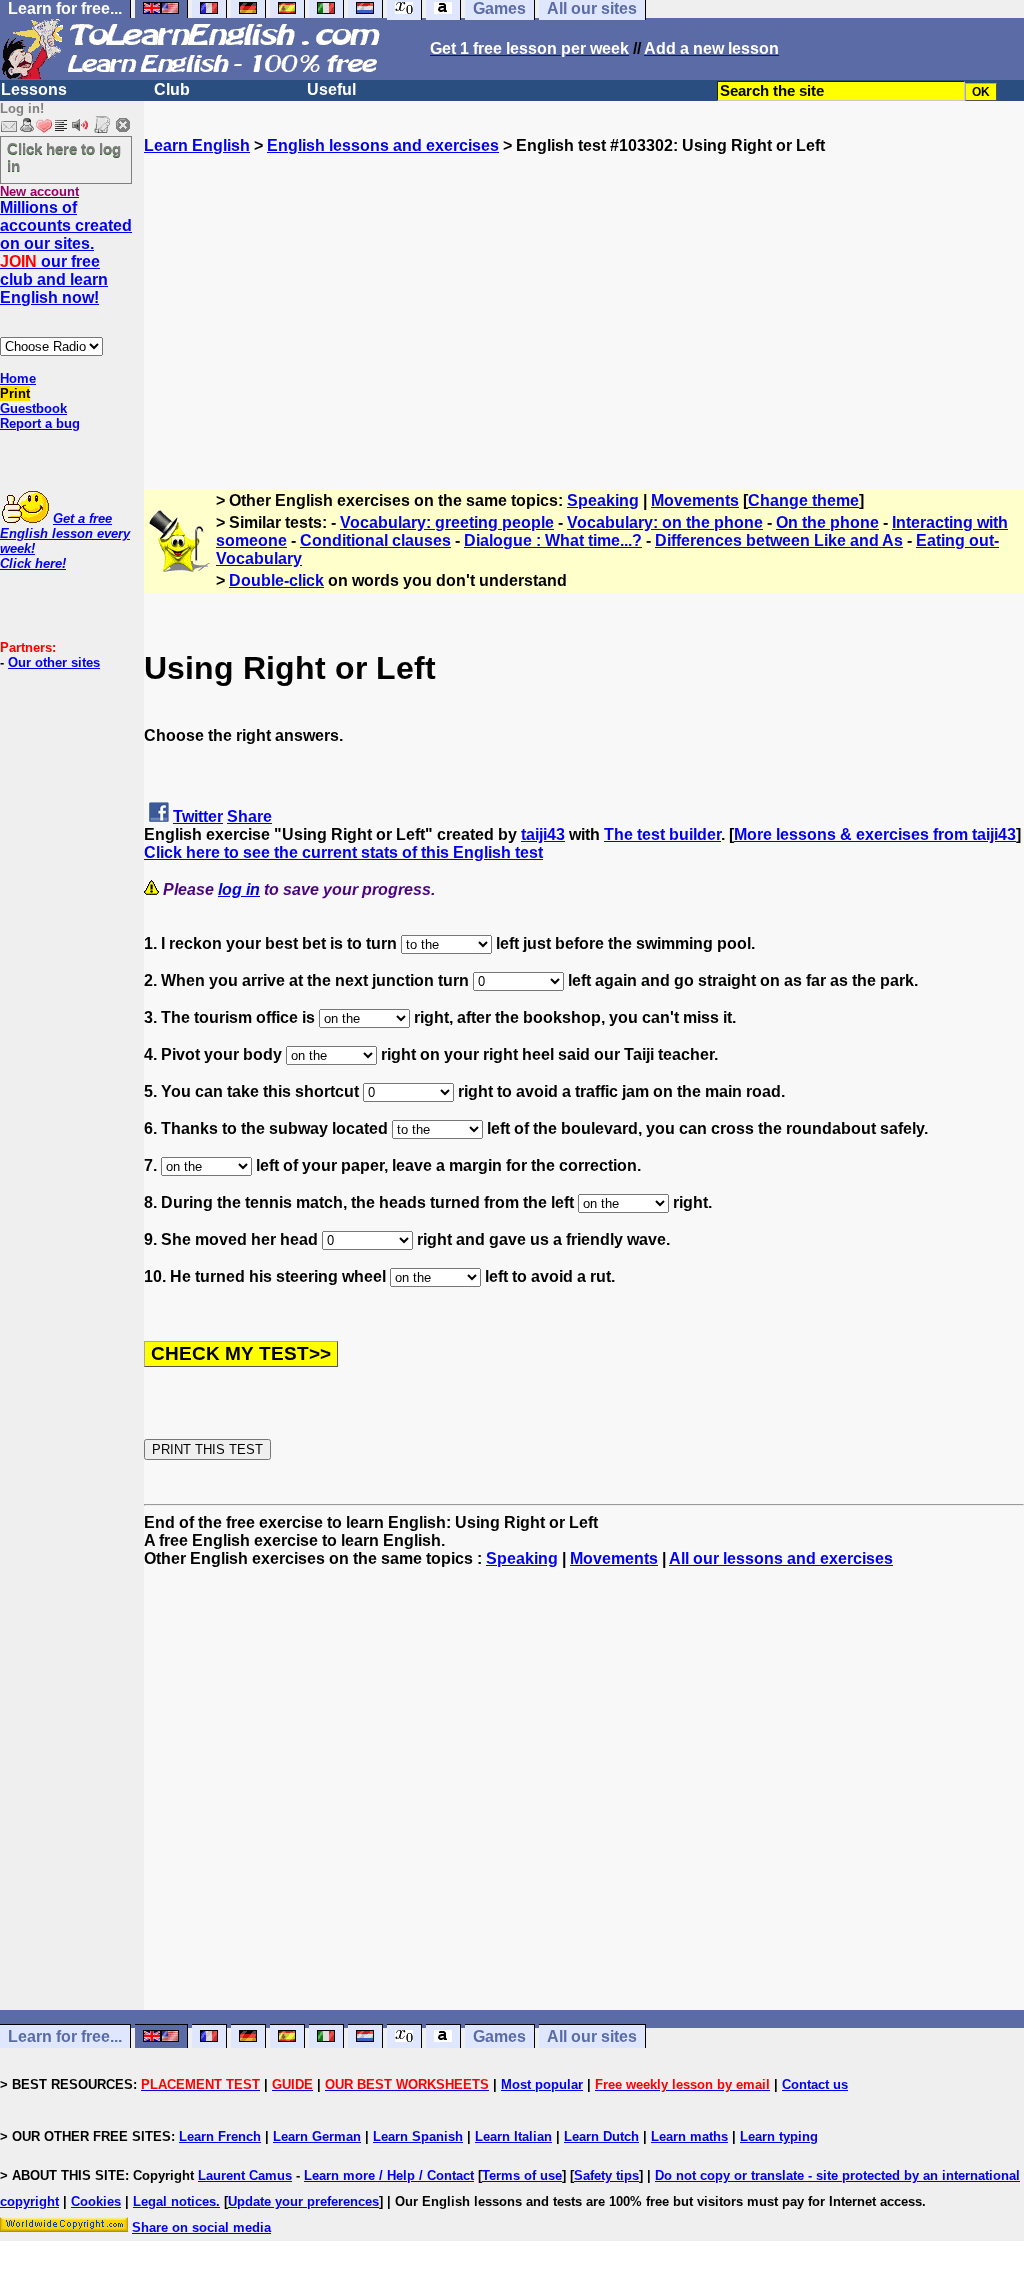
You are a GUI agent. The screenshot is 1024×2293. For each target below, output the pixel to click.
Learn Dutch (601, 2136)
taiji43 (543, 834)
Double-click (276, 580)
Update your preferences (303, 2201)
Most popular (542, 2084)
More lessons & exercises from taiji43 (875, 834)
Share (249, 816)
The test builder (662, 834)
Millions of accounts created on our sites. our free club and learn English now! (66, 252)
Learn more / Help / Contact (389, 2175)
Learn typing (779, 2136)
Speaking (603, 500)
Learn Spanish (418, 2136)
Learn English (197, 145)
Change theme (803, 500)
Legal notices (174, 2201)
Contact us (815, 2084)
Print (15, 393)
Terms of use (522, 2175)
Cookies (96, 2201)
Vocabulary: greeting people (447, 522)
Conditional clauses (375, 540)
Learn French (220, 2136)
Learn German (317, 2136)
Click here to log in (64, 157)
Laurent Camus (245, 2175)
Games (499, 2036)
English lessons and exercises (383, 145)
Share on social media (201, 2227)
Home (18, 378)
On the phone (827, 522)
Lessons (34, 89)
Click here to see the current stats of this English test (343, 852)
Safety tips (606, 2175)
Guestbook (33, 408)
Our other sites (54, 662)
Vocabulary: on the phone (665, 522)
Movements (695, 500)
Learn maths (689, 2136)
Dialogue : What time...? (553, 540)
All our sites (592, 2036)
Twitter (198, 816)
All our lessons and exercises (781, 1558)
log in (239, 889)
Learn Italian (513, 2136)
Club (172, 89)
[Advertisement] (584, 295)
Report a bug (40, 423)
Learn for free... (65, 2036)
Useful (331, 89)
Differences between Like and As (779, 540)
